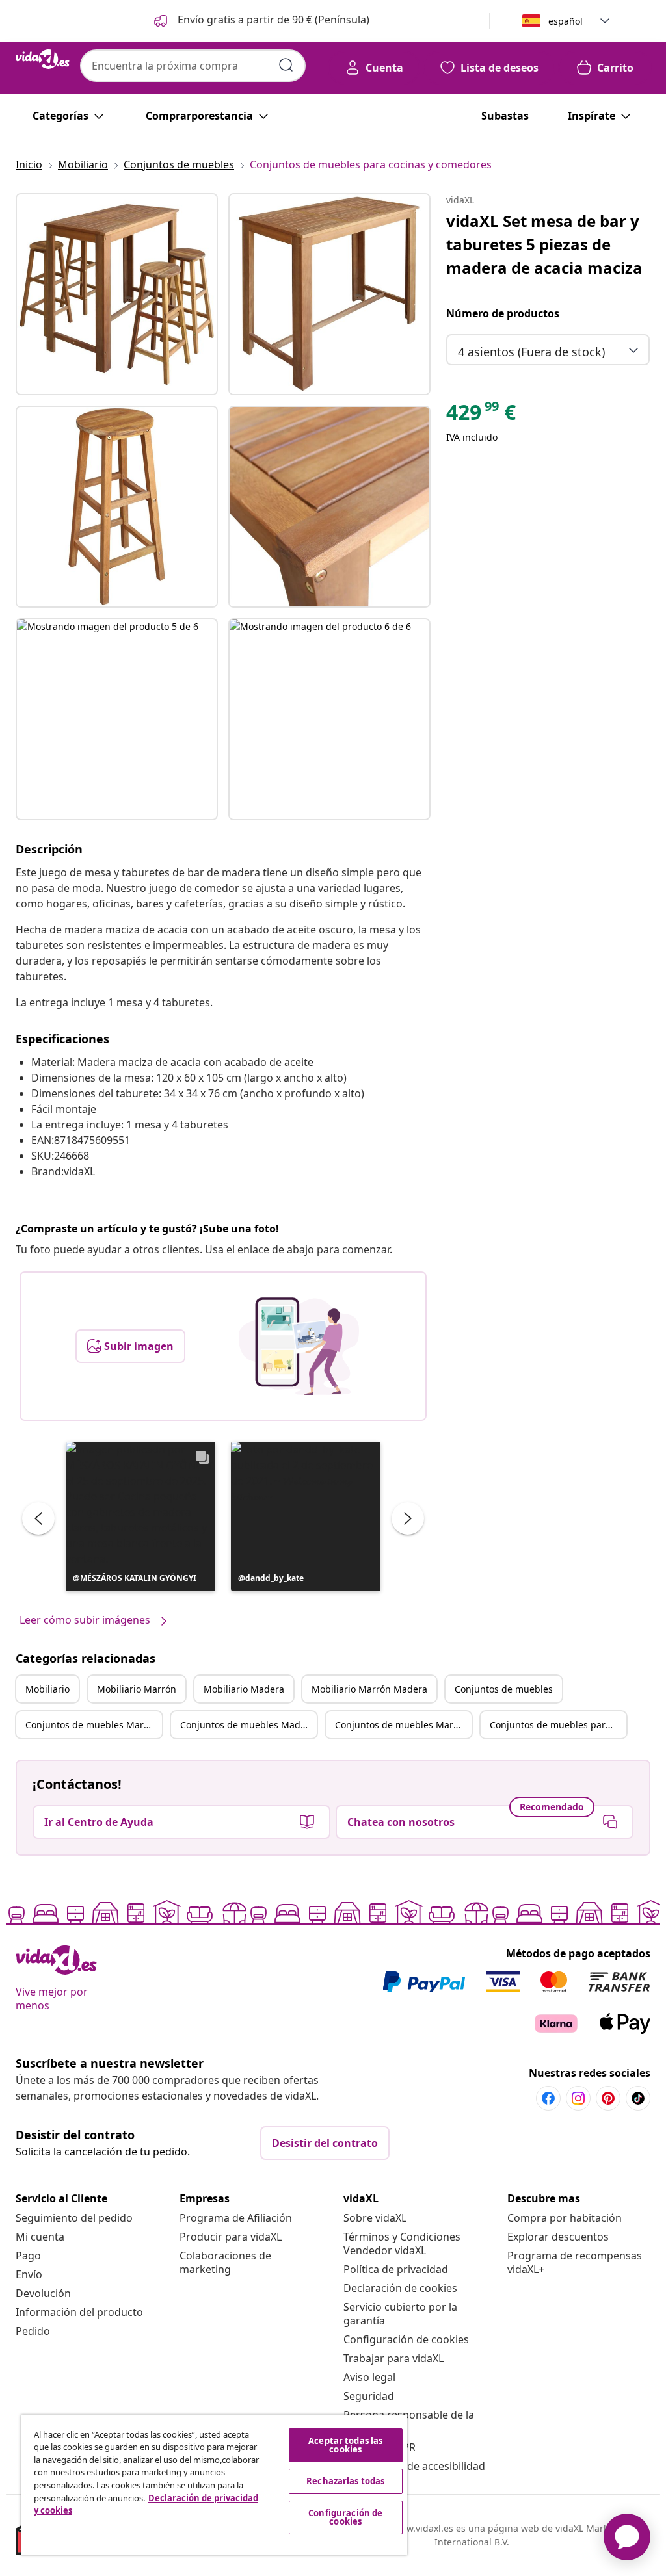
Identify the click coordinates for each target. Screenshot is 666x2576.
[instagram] (578, 2098)
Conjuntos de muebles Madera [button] (247, 1725)
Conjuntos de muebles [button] (504, 1689)
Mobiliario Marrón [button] (137, 1689)
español (566, 21)
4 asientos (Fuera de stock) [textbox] (531, 352)
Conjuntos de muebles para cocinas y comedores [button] (558, 1725)
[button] (260, 21)
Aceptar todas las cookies (345, 2445)
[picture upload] (299, 1346)
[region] (214, 2485)
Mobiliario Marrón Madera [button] (369, 1689)
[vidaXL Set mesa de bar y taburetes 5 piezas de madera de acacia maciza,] (117, 294)
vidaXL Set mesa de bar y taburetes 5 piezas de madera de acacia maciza (544, 244)
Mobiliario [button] (47, 1689)
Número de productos (503, 313)
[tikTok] (638, 2098)
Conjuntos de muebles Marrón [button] (92, 1725)
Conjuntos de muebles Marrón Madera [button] (403, 1725)
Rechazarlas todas (345, 2481)
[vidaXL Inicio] (43, 59)
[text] (481, 415)
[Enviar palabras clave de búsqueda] (286, 65)
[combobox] (193, 66)
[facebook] (548, 2098)
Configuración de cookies (406, 2339)
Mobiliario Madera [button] (244, 1689)
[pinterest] (608, 2098)
